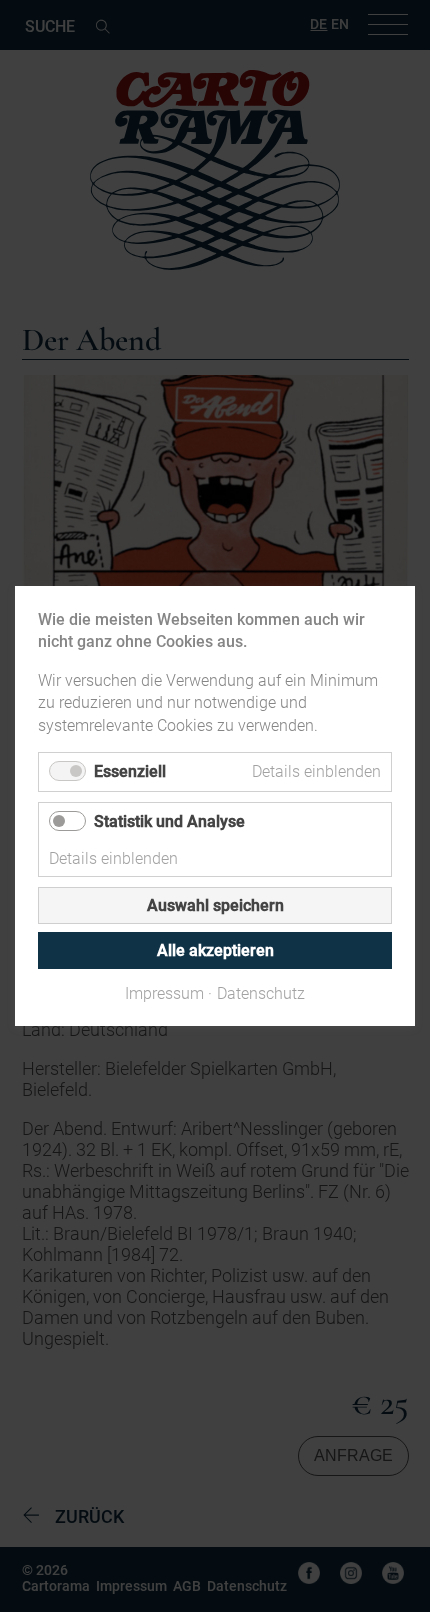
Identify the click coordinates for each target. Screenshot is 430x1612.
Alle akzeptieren (215, 950)
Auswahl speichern (215, 905)
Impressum (164, 993)
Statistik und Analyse (169, 821)
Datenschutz (261, 993)
